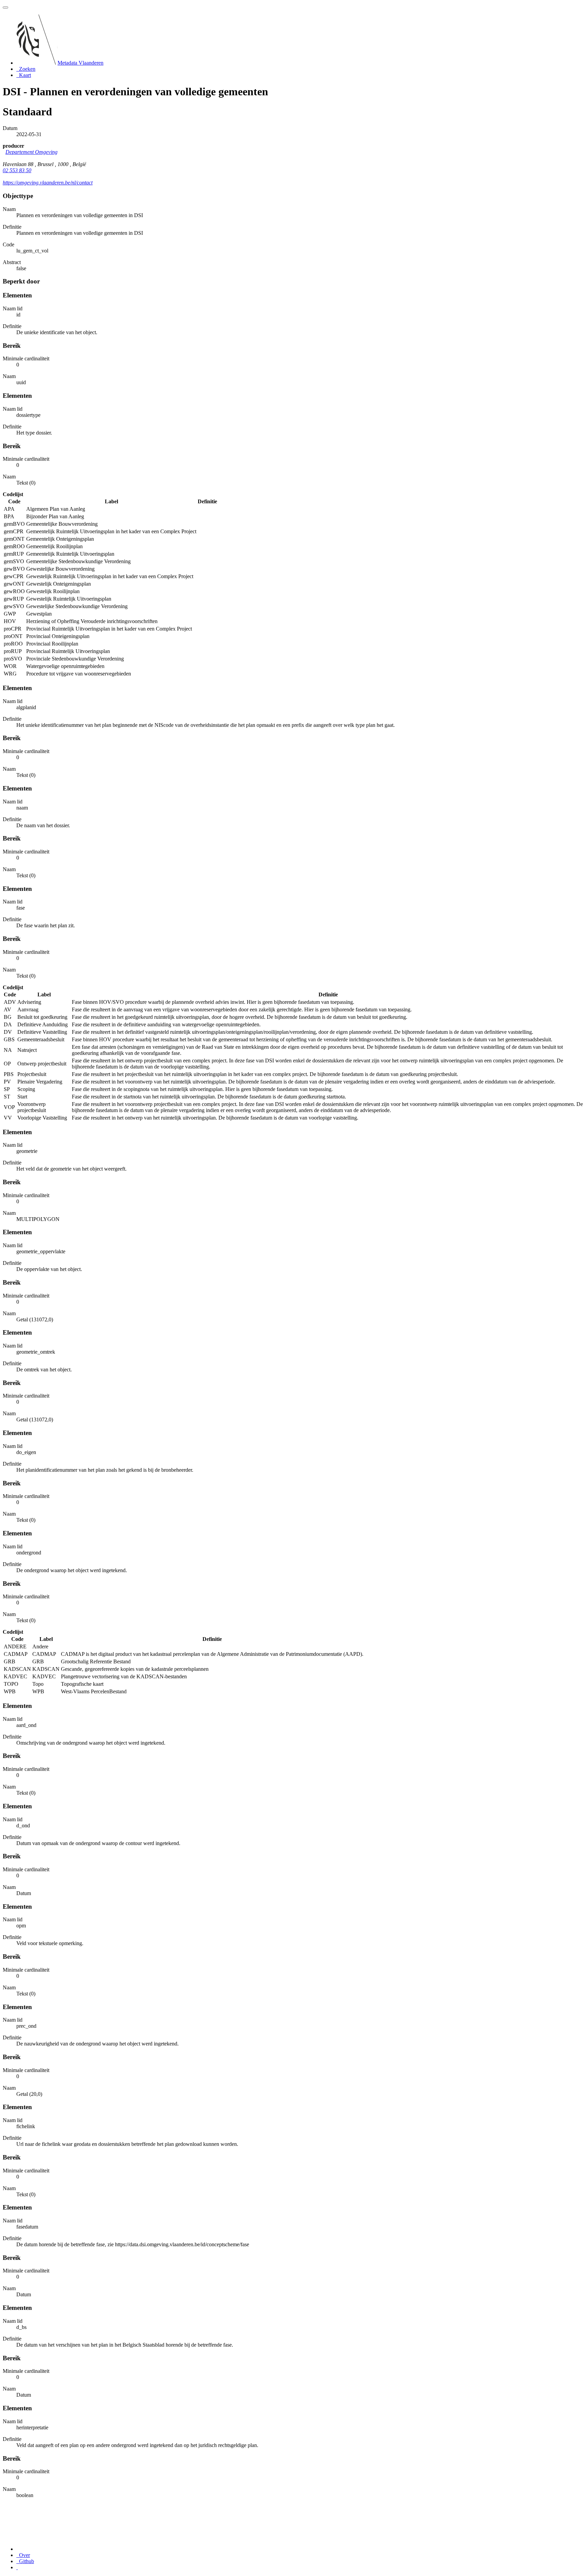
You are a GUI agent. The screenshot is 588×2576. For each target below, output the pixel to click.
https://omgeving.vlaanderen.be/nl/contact (48, 183)
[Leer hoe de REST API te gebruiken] (17, 2567)
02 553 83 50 (17, 170)
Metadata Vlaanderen (80, 63)
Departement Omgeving (31, 152)
